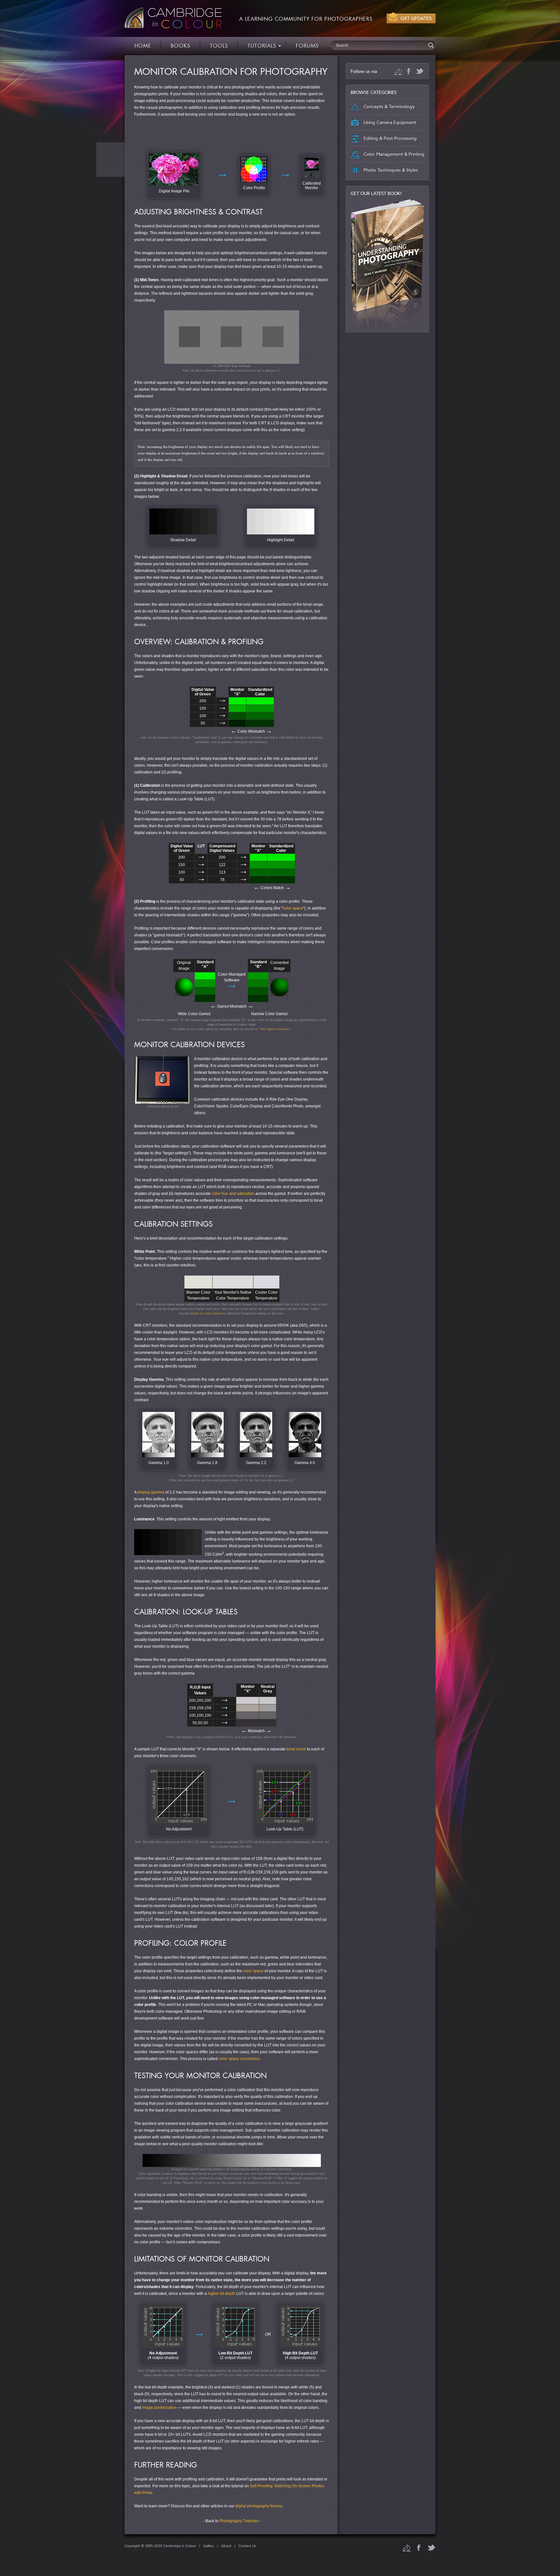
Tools (219, 46)
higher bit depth (222, 2294)
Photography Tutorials (239, 2521)
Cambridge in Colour (173, 18)
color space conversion (274, 1029)
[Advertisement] (232, 134)
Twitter (420, 71)
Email (398, 71)
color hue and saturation (233, 1194)
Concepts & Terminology (389, 107)
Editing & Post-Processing (390, 138)
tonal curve (296, 1749)
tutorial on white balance (205, 1313)
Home (143, 46)
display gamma (151, 1492)
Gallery (209, 2546)
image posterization (159, 2408)
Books (181, 46)
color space (293, 908)
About (226, 2546)
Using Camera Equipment (390, 123)
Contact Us (247, 2546)
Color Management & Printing (394, 154)
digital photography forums (259, 2506)
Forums (307, 46)
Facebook (409, 71)
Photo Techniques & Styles (391, 170)
